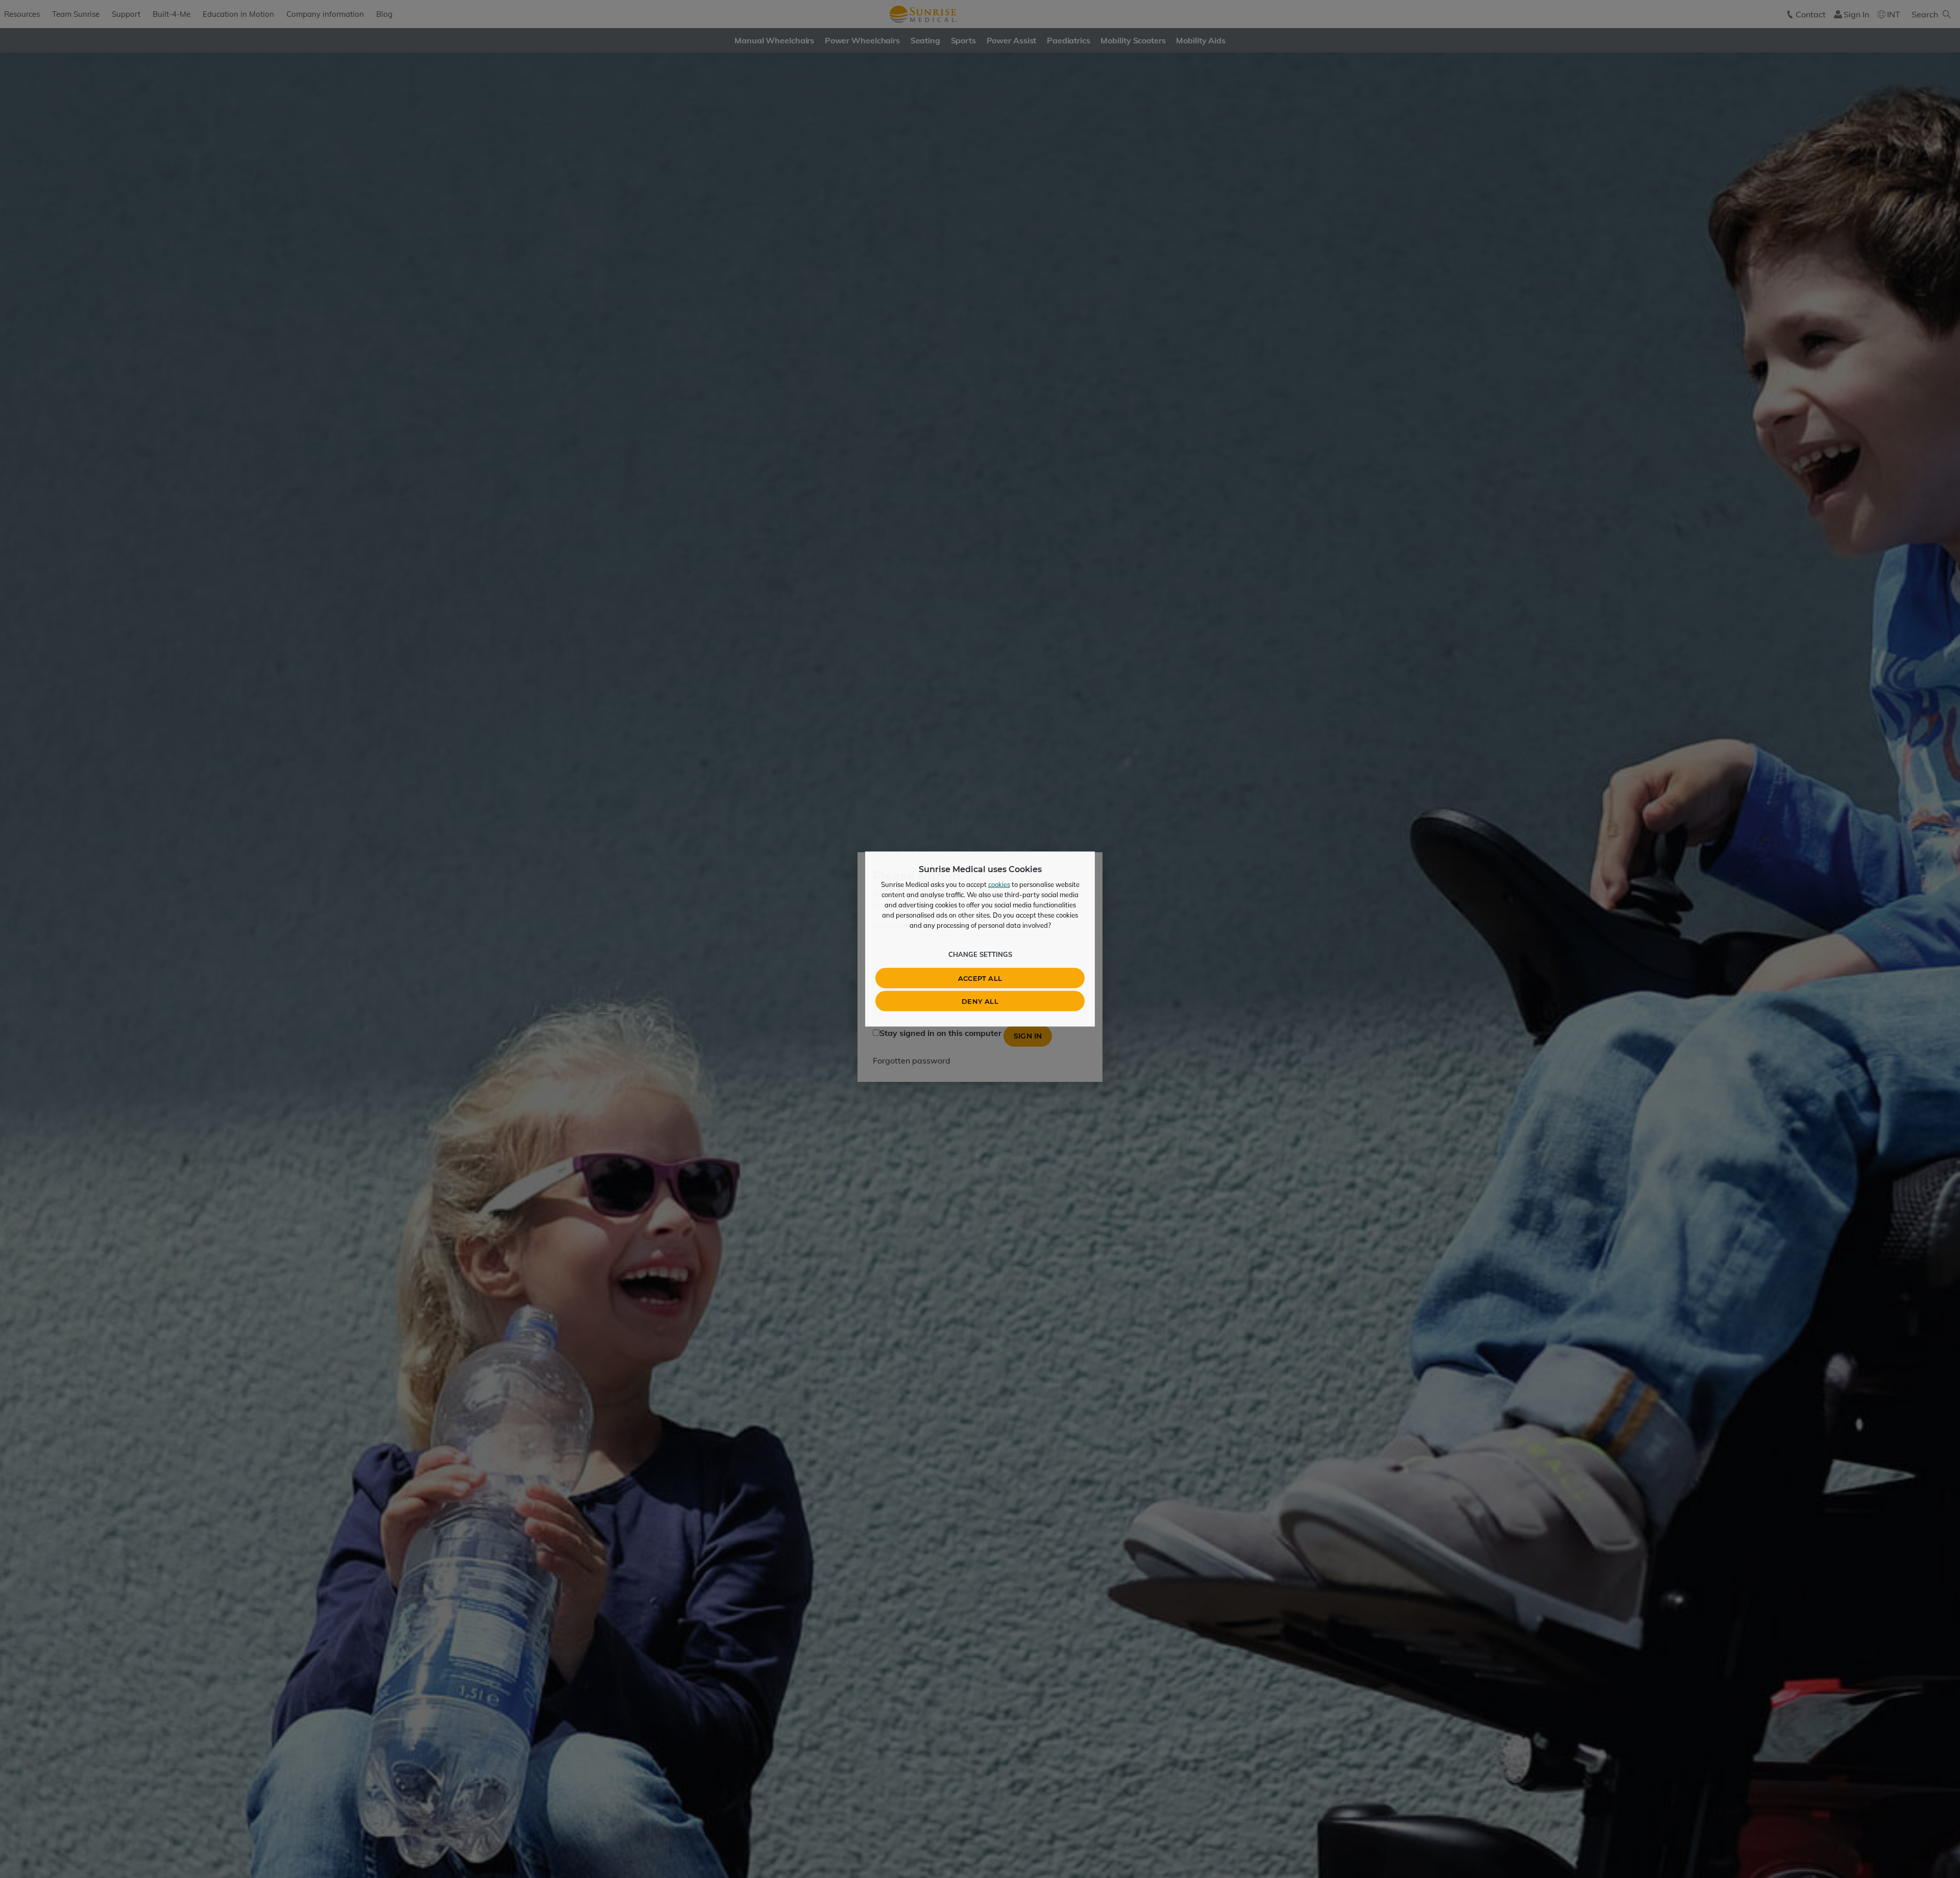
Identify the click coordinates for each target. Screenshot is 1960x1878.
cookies (999, 884)
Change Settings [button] (980, 954)
